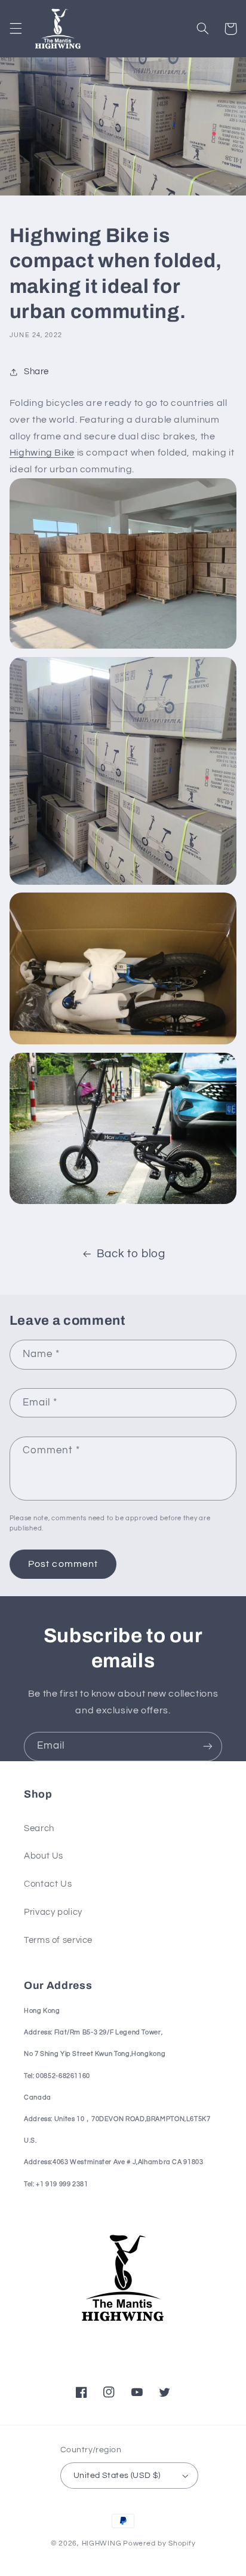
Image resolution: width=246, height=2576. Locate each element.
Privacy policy (53, 1912)
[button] (16, 29)
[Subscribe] (208, 1747)
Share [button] (36, 372)
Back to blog (131, 1254)
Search (39, 1828)
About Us (44, 1856)
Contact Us (48, 1884)
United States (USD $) (117, 2476)
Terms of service (58, 1940)
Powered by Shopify (159, 2543)
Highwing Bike (42, 453)
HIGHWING (102, 2543)
